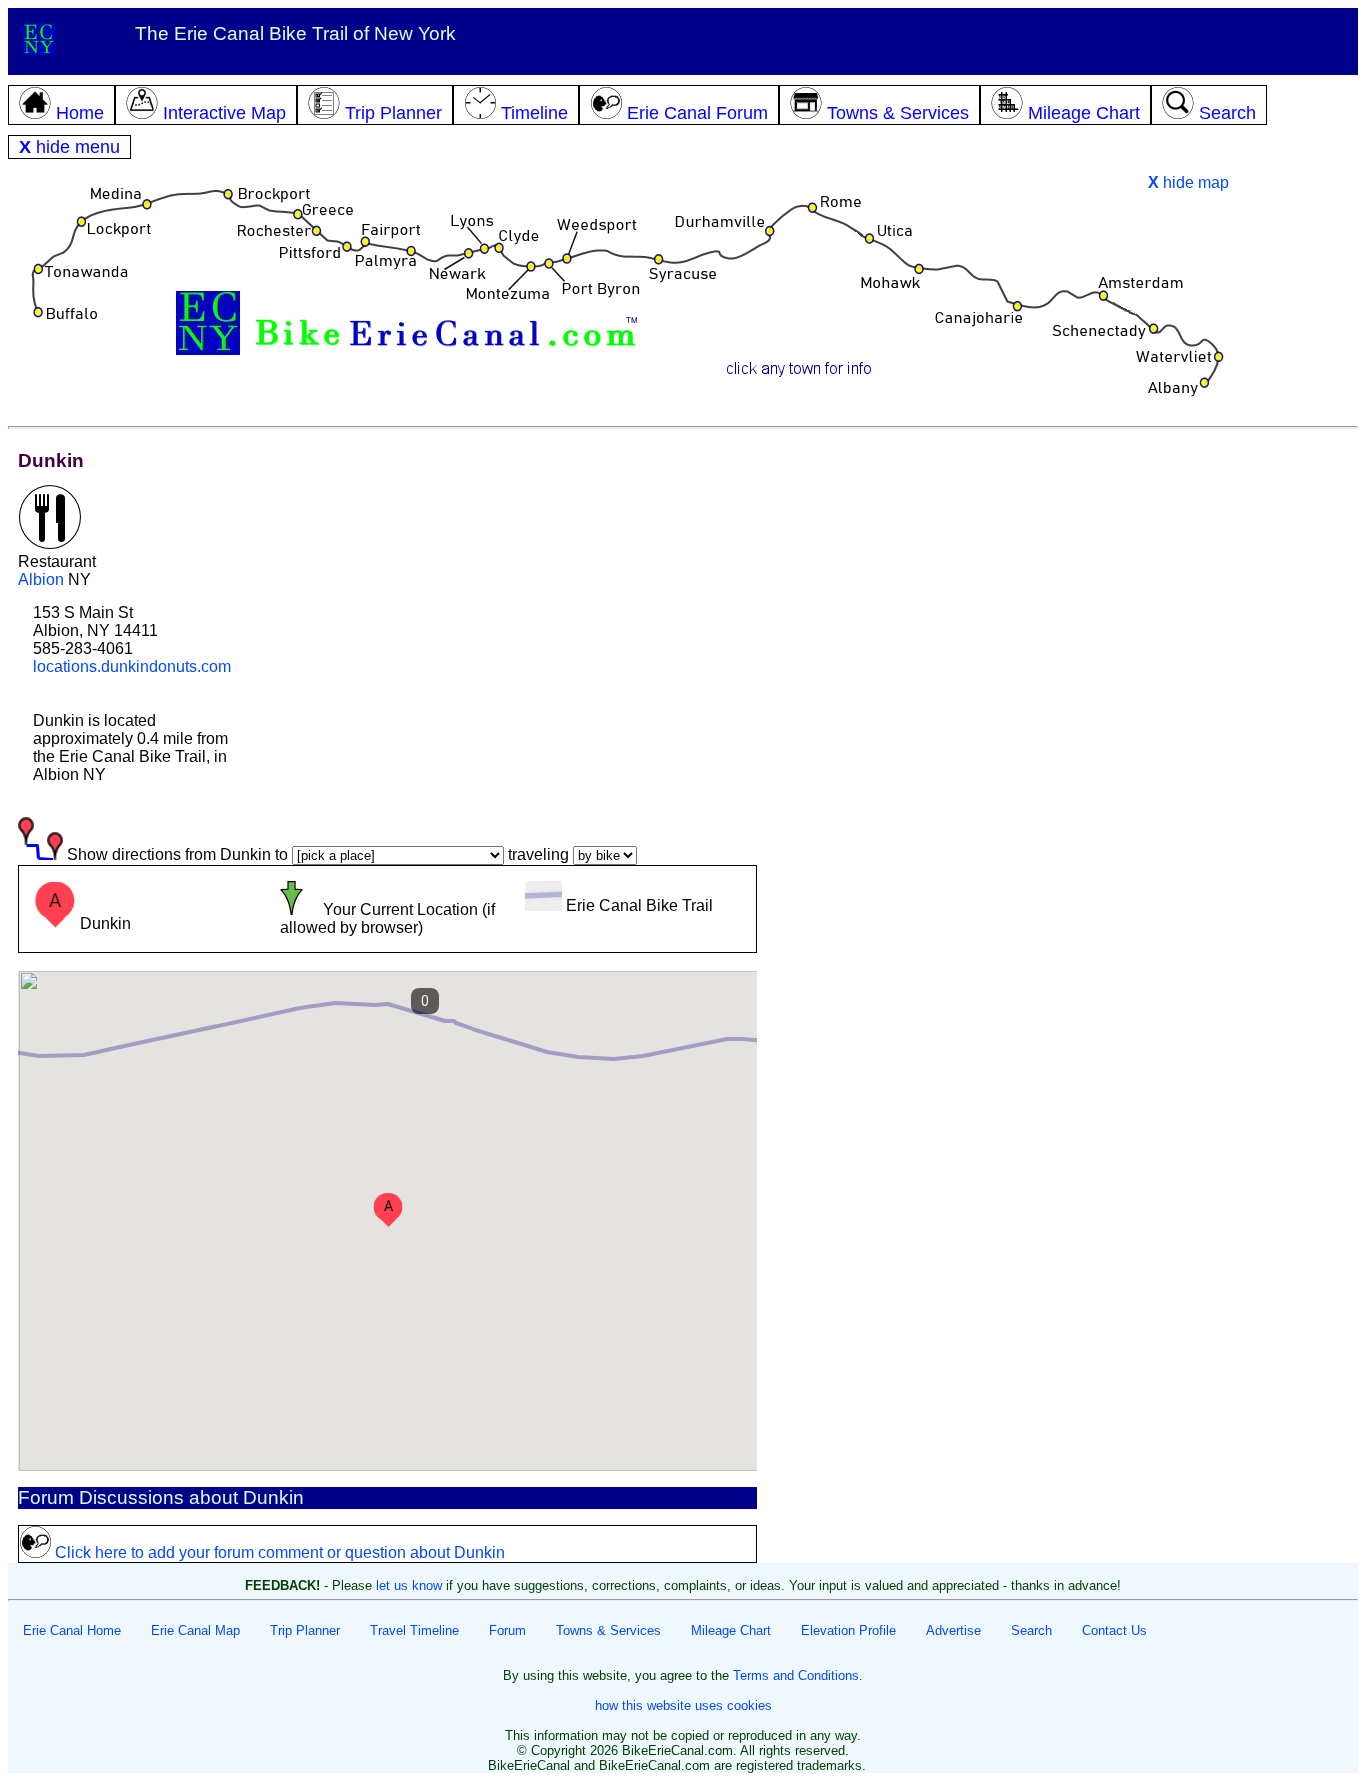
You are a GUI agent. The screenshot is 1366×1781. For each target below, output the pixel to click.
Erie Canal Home (72, 1630)
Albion (41, 579)
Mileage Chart (731, 1630)
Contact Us (1114, 1630)
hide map (1188, 182)
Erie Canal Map (195, 1630)
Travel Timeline (414, 1630)
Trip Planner (305, 1630)
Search (1031, 1630)
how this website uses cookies (683, 1705)
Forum (507, 1630)
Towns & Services (608, 1630)
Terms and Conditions (796, 1675)
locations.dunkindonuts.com (132, 666)
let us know (409, 1585)
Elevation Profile (848, 1630)
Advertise (953, 1630)
